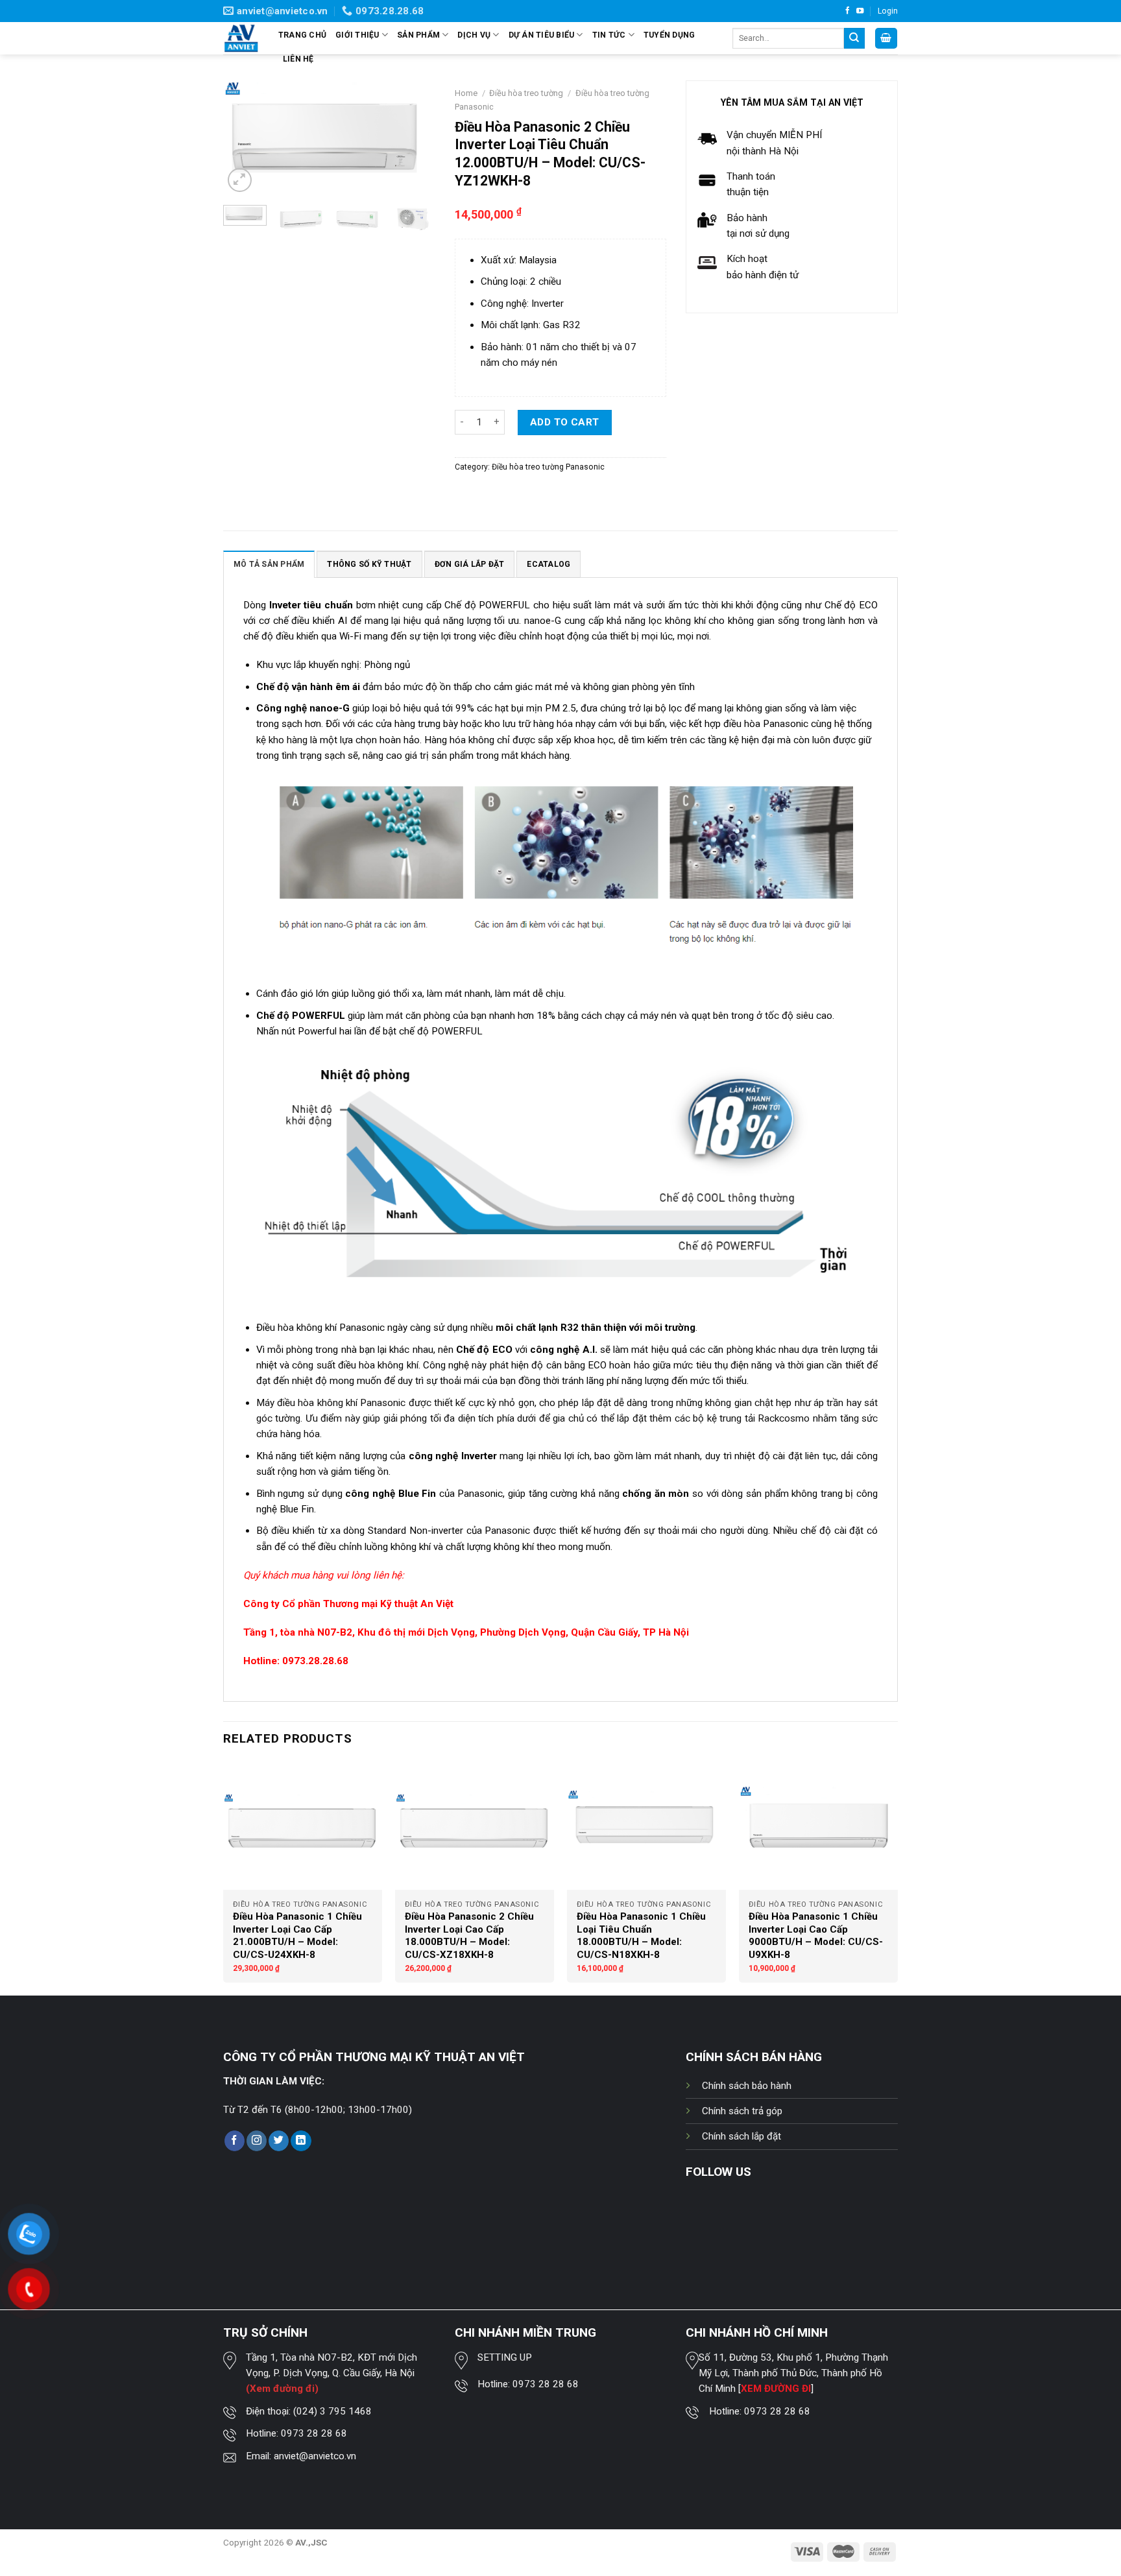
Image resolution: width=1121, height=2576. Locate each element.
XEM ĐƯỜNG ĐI (776, 2389)
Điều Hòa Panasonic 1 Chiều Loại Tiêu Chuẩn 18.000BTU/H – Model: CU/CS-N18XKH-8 (641, 1936)
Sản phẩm (418, 35)
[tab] (269, 564)
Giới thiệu (357, 35)
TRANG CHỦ (302, 35)
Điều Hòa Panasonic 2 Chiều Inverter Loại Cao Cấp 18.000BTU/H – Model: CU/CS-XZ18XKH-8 (469, 1936)
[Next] (415, 138)
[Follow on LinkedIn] (301, 2141)
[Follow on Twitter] (279, 2141)
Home (466, 93)
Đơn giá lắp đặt (470, 564)
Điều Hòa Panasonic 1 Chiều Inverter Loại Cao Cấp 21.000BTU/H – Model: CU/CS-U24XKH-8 (297, 1936)
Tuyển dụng (669, 35)
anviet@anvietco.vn (315, 2456)
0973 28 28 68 (314, 2433)
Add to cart (565, 422)
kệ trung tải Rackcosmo (759, 1418)
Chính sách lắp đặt (741, 2136)
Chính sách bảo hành (747, 2086)
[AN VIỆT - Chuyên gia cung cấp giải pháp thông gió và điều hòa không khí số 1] (241, 39)
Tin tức (609, 35)
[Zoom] (240, 180)
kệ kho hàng (282, 740)
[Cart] (886, 38)
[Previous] (244, 138)
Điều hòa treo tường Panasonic (548, 467)
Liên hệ (298, 59)
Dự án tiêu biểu (542, 35)
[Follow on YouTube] (860, 11)
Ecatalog (548, 564)
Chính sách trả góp (742, 2111)
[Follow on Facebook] (848, 11)
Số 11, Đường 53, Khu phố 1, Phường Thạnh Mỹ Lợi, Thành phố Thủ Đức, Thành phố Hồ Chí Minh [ (793, 2373)
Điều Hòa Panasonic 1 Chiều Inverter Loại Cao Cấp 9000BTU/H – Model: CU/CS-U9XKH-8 (816, 1936)
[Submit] (854, 38)
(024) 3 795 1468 (332, 2411)
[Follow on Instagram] (257, 2141)
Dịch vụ (474, 35)
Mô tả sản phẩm (269, 564)
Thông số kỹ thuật (369, 564)
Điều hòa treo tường (526, 93)
